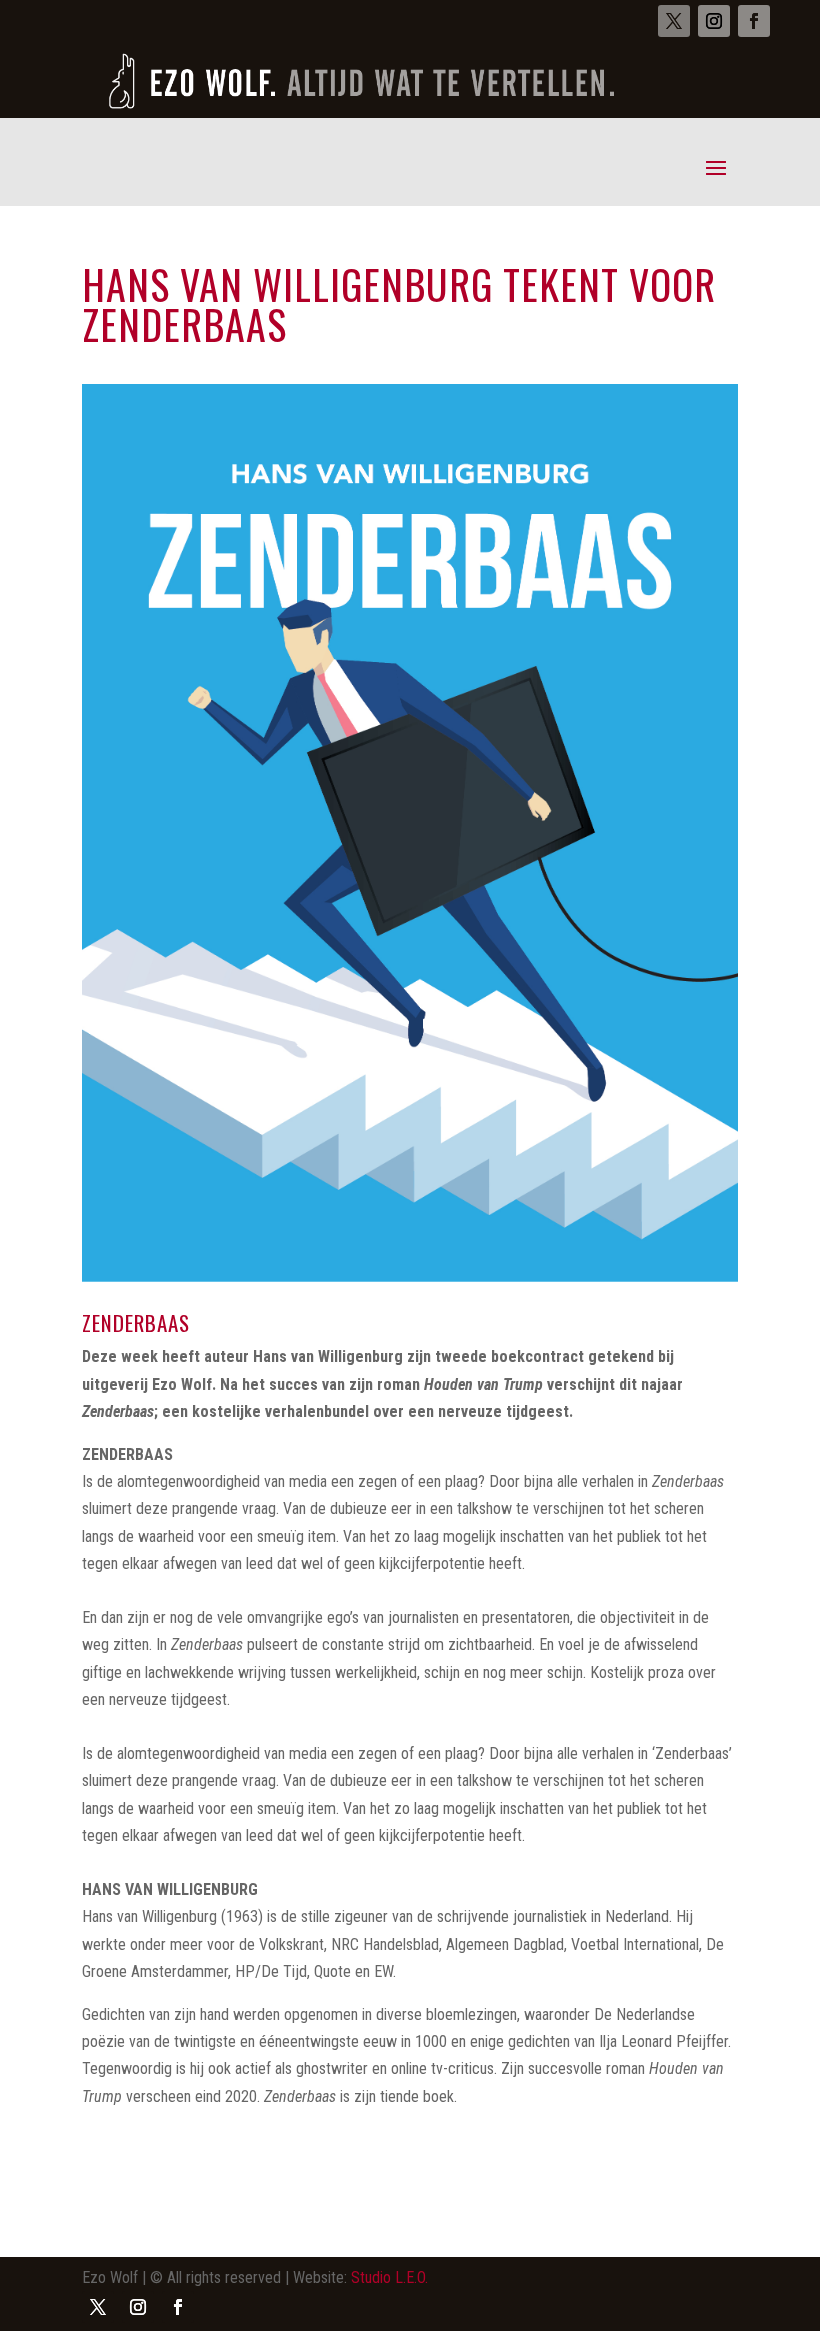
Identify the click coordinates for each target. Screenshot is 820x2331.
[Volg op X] (674, 21)
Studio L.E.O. (389, 2277)
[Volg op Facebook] (754, 21)
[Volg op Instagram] (714, 21)
